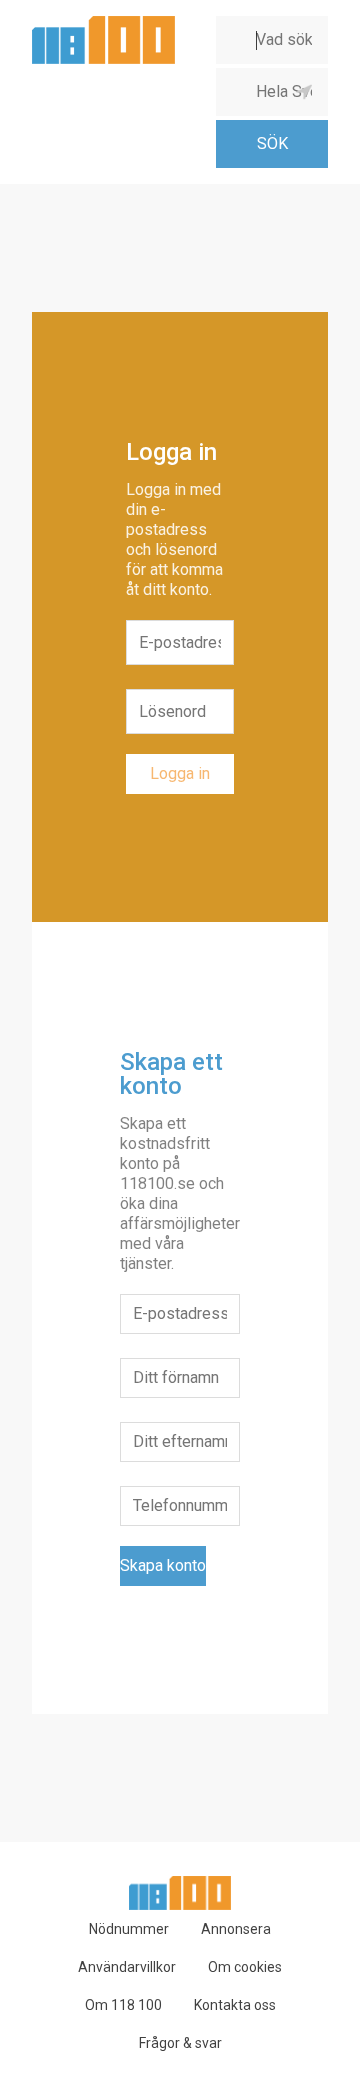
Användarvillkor (127, 1967)
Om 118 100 (123, 2005)
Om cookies (245, 1967)
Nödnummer (129, 1929)
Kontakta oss (235, 2005)
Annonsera (236, 1929)
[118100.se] (103, 23)
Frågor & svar (180, 2043)
